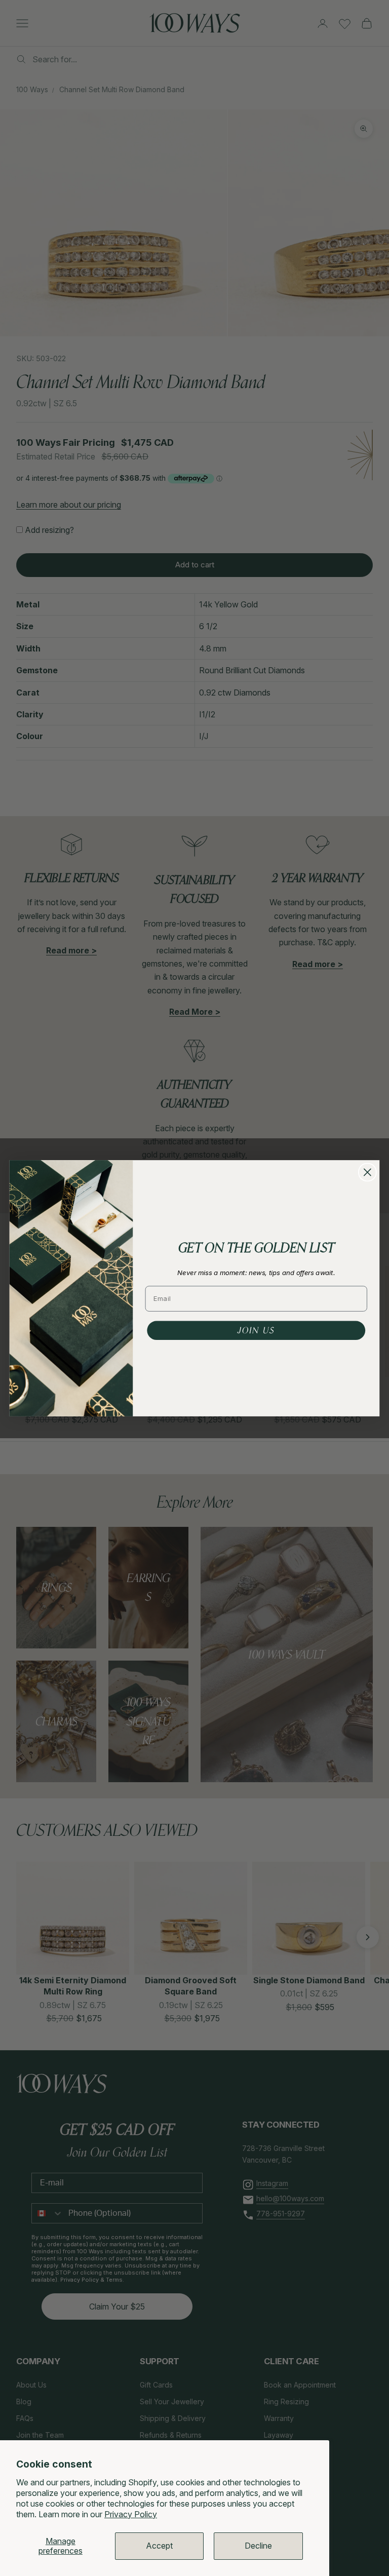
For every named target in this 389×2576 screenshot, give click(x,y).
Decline (258, 2546)
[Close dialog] (367, 1172)
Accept (159, 2546)
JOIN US (256, 1330)
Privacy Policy (131, 2514)
